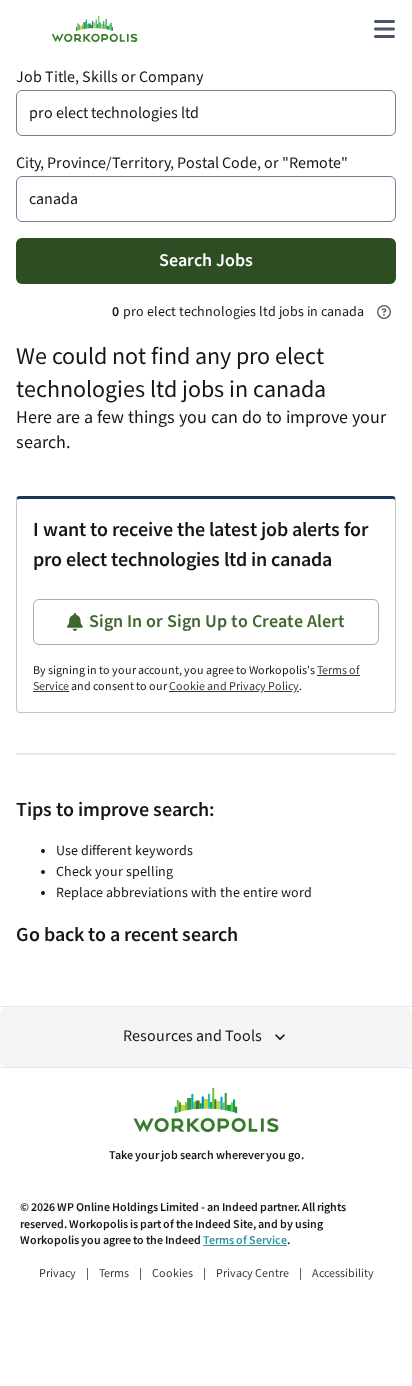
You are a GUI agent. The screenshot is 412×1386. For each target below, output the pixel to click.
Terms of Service (245, 1240)
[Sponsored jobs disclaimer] (384, 312)
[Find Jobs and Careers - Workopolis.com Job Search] (94, 29)
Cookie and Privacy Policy (234, 686)
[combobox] (206, 113)
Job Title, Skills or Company (109, 77)
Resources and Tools (192, 1036)
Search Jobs (206, 260)
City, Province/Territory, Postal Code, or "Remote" (182, 163)
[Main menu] (384, 29)
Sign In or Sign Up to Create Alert (217, 621)
